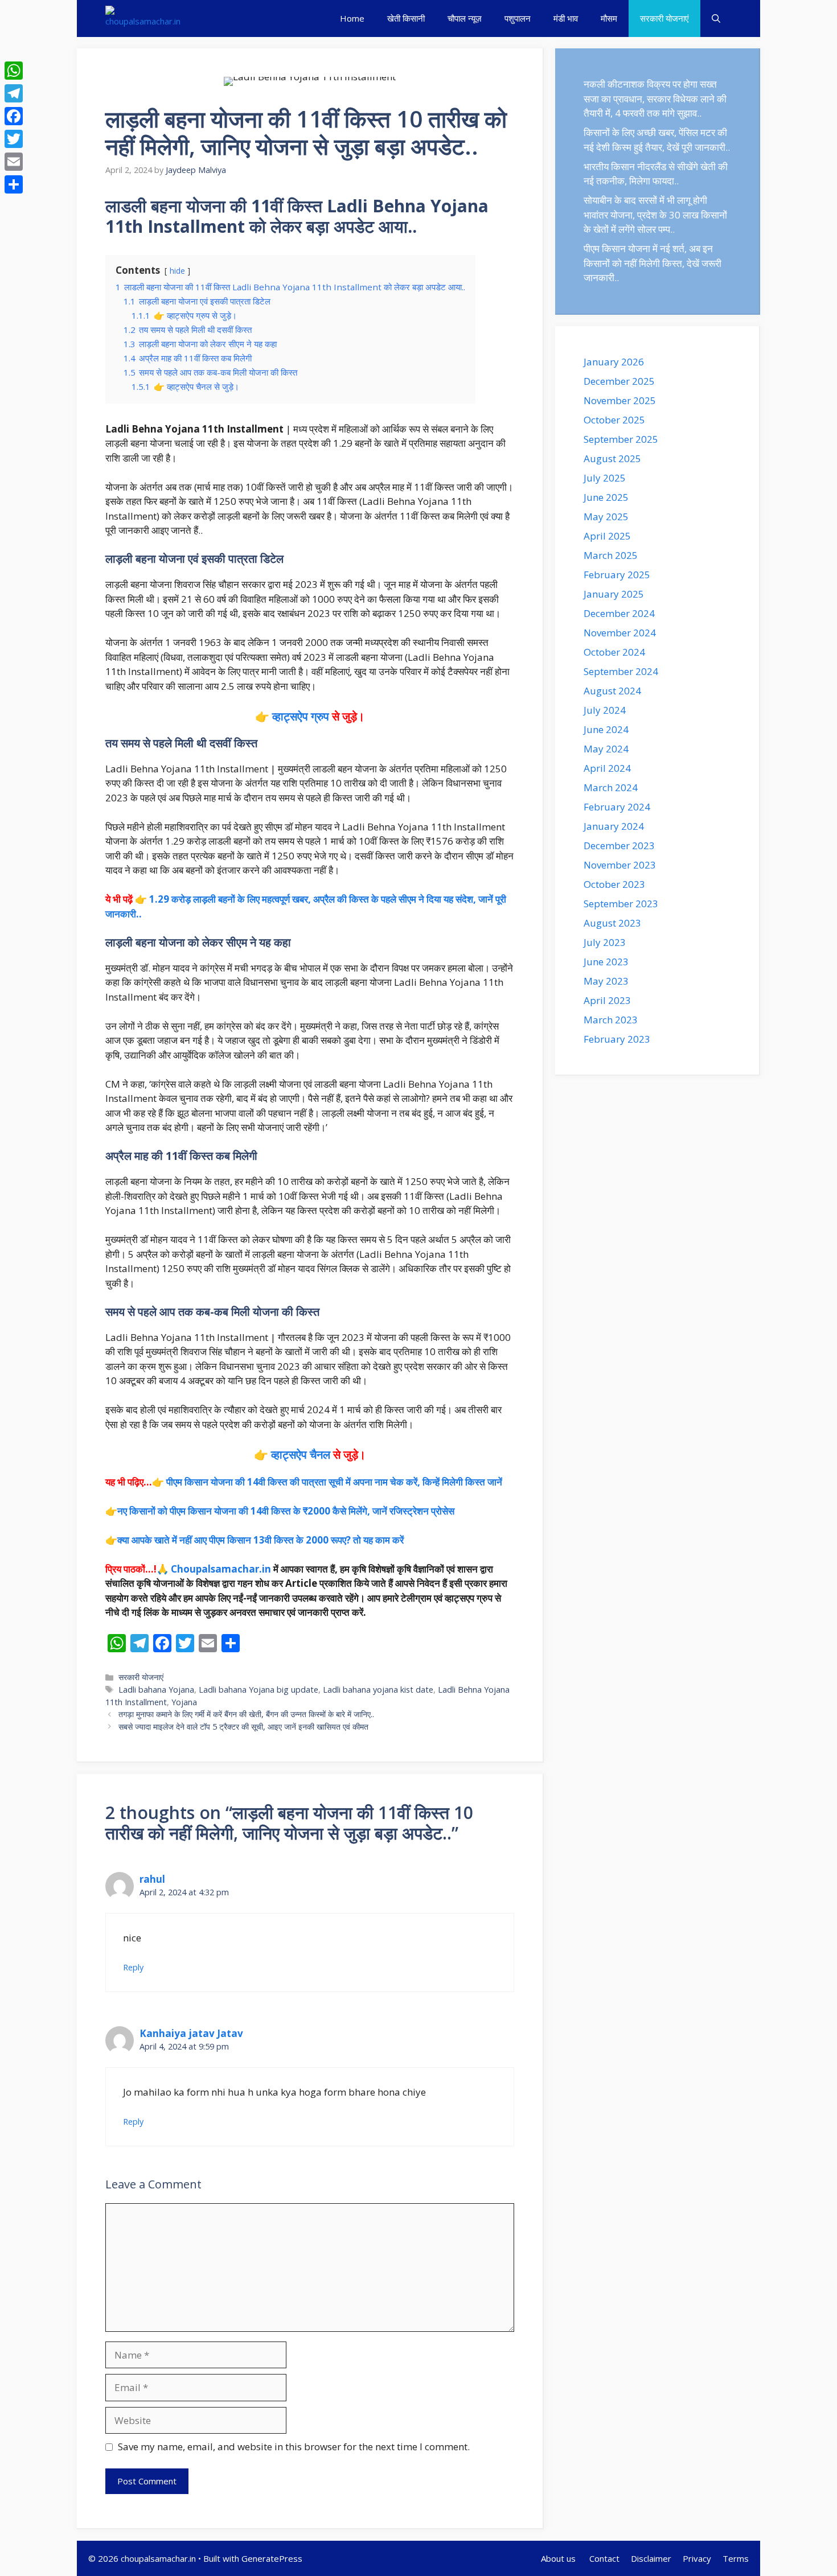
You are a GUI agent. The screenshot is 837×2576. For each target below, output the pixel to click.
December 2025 (619, 381)
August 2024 (612, 691)
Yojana (184, 1702)
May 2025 (606, 517)
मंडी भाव (566, 18)
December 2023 (619, 845)
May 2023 (606, 981)
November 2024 (620, 633)
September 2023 (621, 904)
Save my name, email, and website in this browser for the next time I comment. (294, 2447)
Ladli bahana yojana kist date (378, 1690)
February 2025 (617, 575)
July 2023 (605, 942)
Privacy (697, 2558)
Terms (736, 2558)
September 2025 (621, 439)
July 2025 (605, 478)
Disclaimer (651, 2558)
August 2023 (612, 923)
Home (352, 18)
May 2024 (606, 749)
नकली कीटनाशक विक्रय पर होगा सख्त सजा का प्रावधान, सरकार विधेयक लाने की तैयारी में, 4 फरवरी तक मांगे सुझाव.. (655, 98)
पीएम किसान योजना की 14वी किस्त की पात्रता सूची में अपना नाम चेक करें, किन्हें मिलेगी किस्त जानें (334, 1482)
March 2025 (611, 555)
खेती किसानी (406, 18)
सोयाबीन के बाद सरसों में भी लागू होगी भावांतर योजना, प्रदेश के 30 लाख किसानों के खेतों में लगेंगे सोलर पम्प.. (655, 215)
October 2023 (614, 884)
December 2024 (619, 613)
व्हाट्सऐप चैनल (301, 1454)
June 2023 (606, 962)
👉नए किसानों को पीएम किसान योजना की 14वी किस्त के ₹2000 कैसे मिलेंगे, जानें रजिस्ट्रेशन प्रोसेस (280, 1511)
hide (177, 271)
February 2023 (617, 1039)
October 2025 (614, 420)
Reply (133, 1967)
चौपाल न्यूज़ (465, 18)
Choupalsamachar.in (221, 1569)
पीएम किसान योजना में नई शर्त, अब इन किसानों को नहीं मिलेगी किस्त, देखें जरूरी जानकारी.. (653, 263)
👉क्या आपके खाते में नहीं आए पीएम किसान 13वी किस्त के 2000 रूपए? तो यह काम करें (255, 1540)
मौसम (609, 18)
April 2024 (607, 768)
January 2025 (614, 594)
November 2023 (620, 865)
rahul (152, 1879)
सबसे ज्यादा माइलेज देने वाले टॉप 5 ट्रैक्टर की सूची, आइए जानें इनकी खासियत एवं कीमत (243, 1727)
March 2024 (611, 787)
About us (559, 2558)
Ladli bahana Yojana (156, 1690)
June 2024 (606, 729)
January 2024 (614, 826)
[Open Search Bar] (716, 18)
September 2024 (621, 671)
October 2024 (614, 652)
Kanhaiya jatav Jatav (191, 2033)
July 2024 (605, 710)
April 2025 (607, 536)
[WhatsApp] (14, 71)
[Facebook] (14, 116)
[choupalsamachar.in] (143, 18)
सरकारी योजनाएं (664, 18)
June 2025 (606, 497)
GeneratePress (272, 2558)
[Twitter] (14, 139)
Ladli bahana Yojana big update (259, 1690)
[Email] (14, 162)
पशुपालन (518, 18)
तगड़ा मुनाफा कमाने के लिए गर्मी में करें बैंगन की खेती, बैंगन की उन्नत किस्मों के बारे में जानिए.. (246, 1714)
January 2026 (614, 362)
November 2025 (620, 400)
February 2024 (617, 807)
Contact (604, 2558)
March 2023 (611, 1020)
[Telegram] (14, 93)
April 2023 (607, 1000)
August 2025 (612, 458)
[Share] (14, 184)
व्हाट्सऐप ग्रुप (301, 716)
